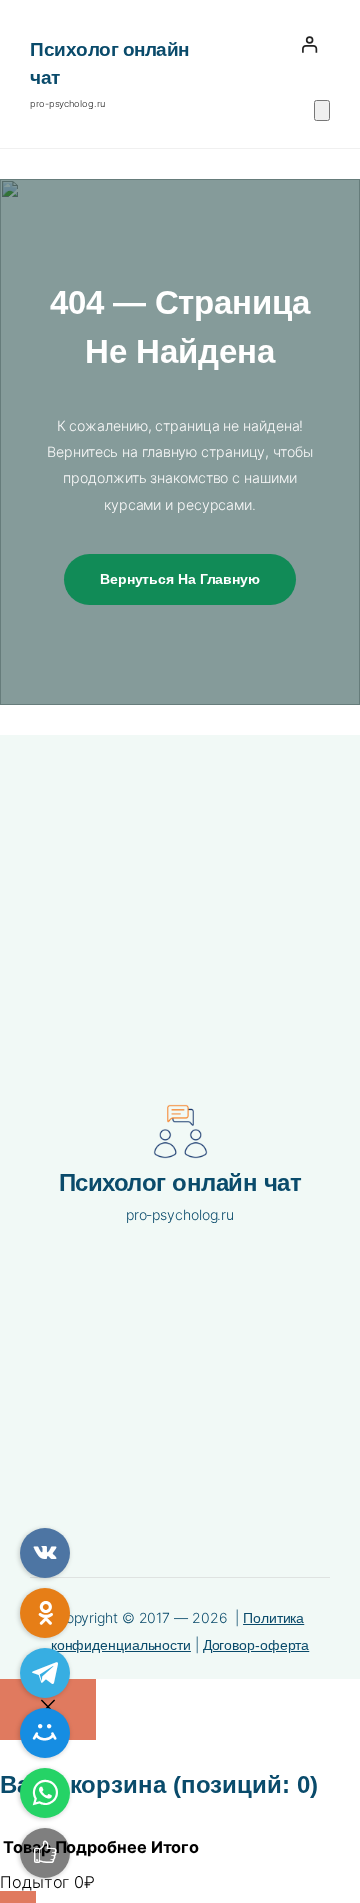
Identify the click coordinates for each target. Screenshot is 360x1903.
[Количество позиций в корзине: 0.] (322, 110)
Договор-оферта (256, 1645)
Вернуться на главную (180, 579)
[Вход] (309, 44)
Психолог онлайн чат (180, 1182)
